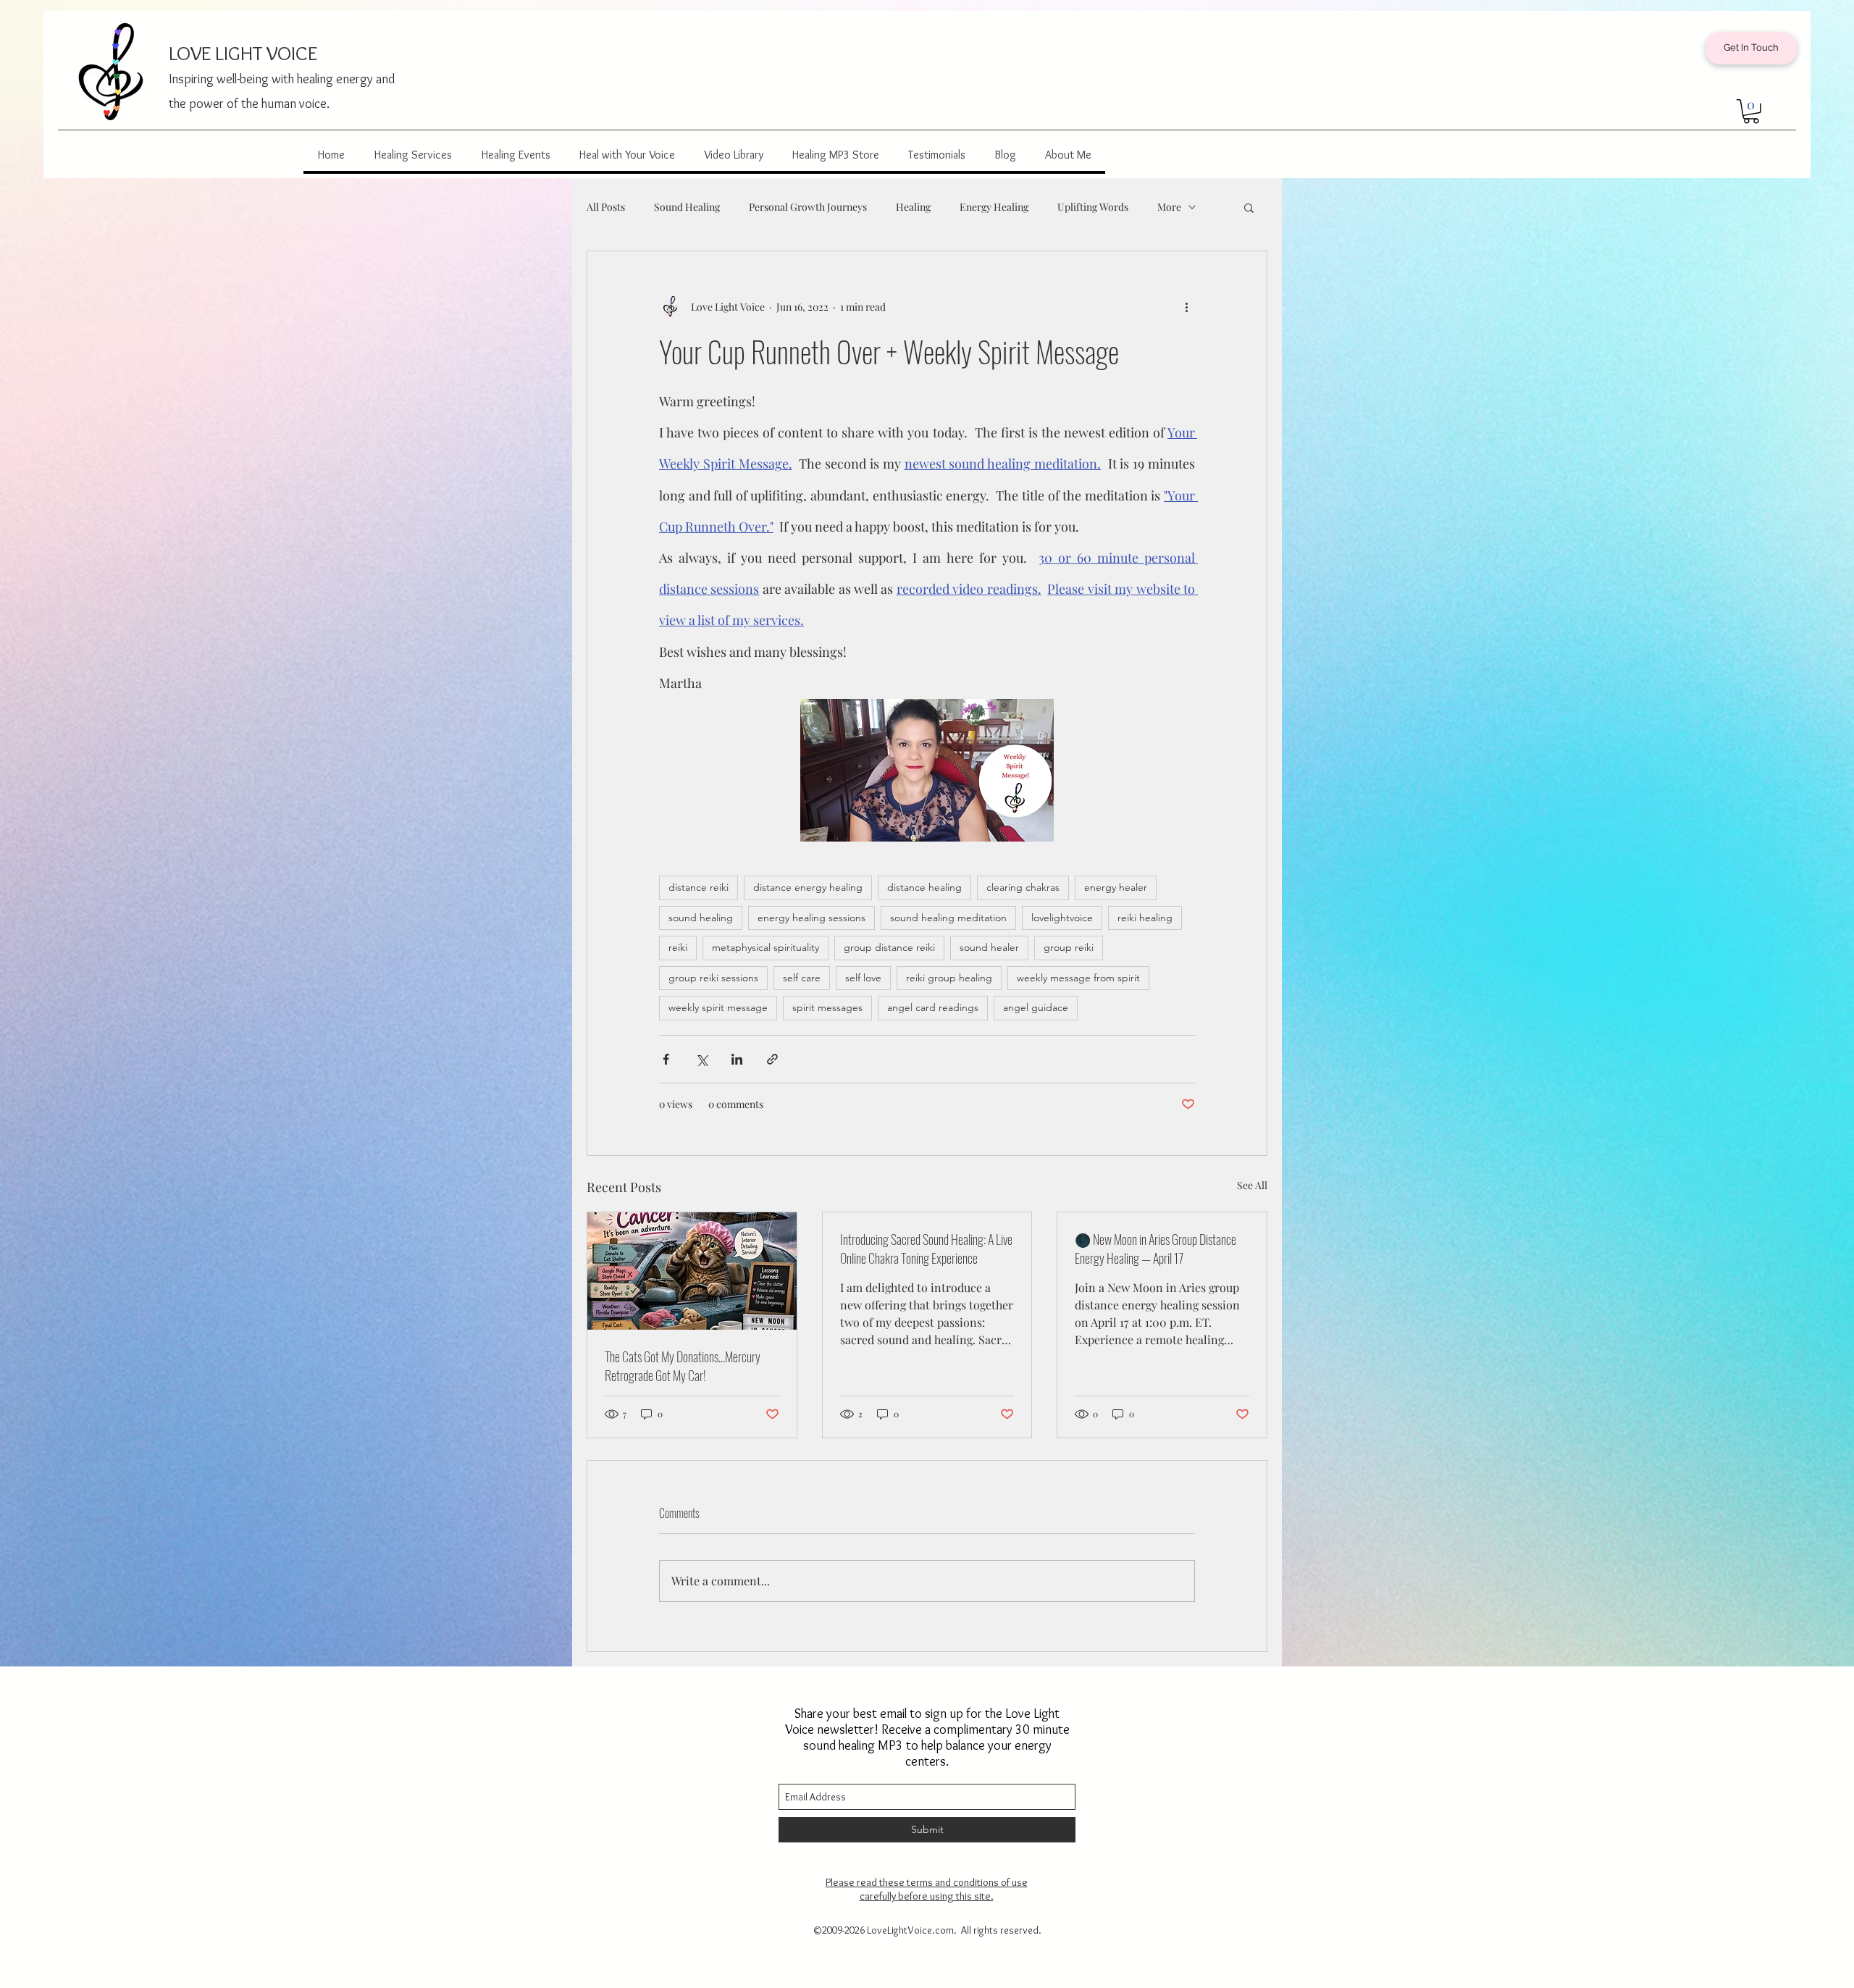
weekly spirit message (718, 1007)
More (1169, 207)
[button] (1751, 112)
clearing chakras (1023, 887)
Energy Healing (994, 207)
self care (802, 978)
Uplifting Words (1093, 207)
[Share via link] (772, 1059)
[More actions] (1186, 306)
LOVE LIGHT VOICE (243, 53)
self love (863, 978)
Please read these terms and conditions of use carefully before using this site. (927, 1889)
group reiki (1069, 947)
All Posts (606, 207)
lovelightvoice (1062, 918)
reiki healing (1145, 918)
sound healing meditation (948, 918)
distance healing (924, 887)
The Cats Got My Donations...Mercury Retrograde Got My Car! (683, 1366)
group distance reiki (889, 947)
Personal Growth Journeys (808, 207)
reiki (678, 947)
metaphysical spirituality (765, 947)
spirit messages (827, 1007)
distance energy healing (808, 887)
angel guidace (1036, 1007)
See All (1252, 1185)
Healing (913, 207)
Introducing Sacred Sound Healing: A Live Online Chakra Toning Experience (926, 1249)
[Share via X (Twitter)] (701, 1059)
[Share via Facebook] (666, 1059)
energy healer (1116, 887)
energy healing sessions (811, 918)
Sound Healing (687, 207)
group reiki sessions (713, 978)
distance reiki (699, 887)
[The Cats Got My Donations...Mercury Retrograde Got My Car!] (692, 1271)
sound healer (989, 947)
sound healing (701, 918)
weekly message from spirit (1078, 978)
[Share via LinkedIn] (737, 1059)
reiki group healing (949, 978)
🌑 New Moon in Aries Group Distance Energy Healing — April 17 (1155, 1249)
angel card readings (933, 1007)
